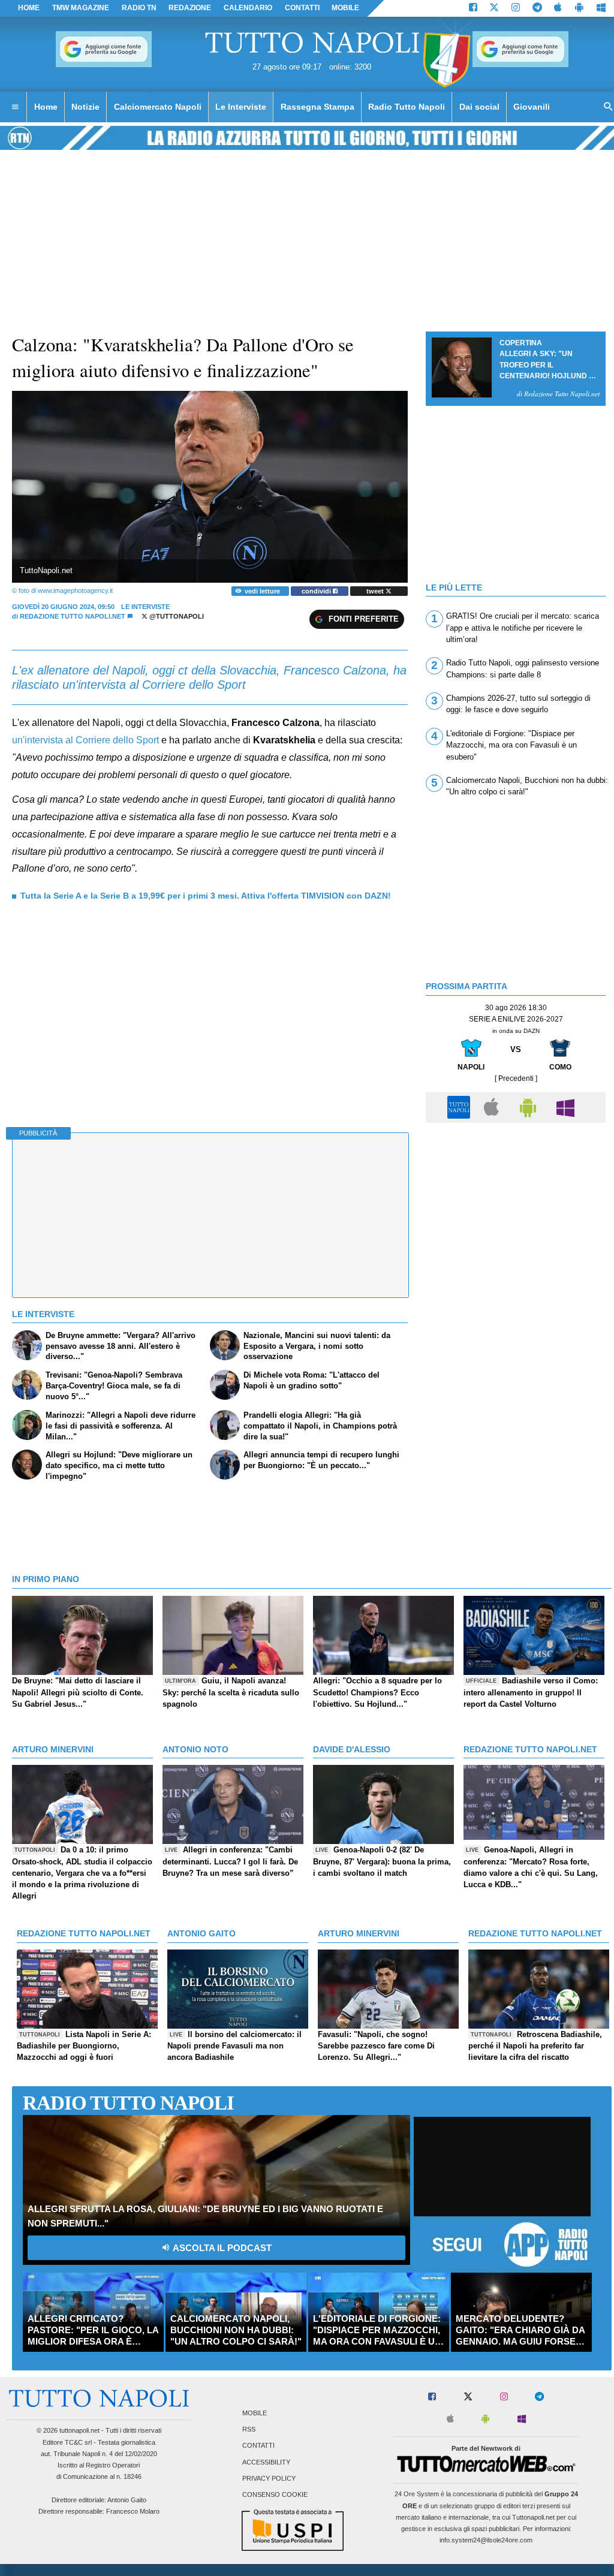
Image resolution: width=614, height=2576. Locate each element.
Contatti (258, 2446)
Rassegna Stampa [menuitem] (317, 107)
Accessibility (266, 2462)
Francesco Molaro (133, 2511)
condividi (317, 591)
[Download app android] (579, 8)
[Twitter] (494, 8)
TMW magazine (81, 8)
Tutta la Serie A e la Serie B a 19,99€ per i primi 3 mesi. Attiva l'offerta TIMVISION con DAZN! (206, 896)
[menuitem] (15, 107)
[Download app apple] (559, 8)
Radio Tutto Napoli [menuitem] (407, 107)
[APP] (460, 1107)
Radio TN (139, 8)
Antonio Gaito (127, 2500)
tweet (376, 591)
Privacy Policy (269, 2478)
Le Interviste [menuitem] (241, 107)
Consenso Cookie (275, 2494)
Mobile (255, 2413)
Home (29, 8)
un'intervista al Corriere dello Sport (85, 740)
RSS (249, 2430)
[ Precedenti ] (516, 1078)
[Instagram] (516, 8)
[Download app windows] (601, 8)
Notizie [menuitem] (85, 107)
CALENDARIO (248, 8)
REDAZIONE (190, 8)
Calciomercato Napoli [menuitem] (158, 107)
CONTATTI (302, 8)
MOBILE (345, 8)
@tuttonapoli (176, 616)
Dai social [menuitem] (479, 107)
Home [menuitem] (46, 107)
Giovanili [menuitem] (532, 107)
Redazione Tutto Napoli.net (73, 616)
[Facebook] (473, 8)
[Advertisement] (516, 1213)
